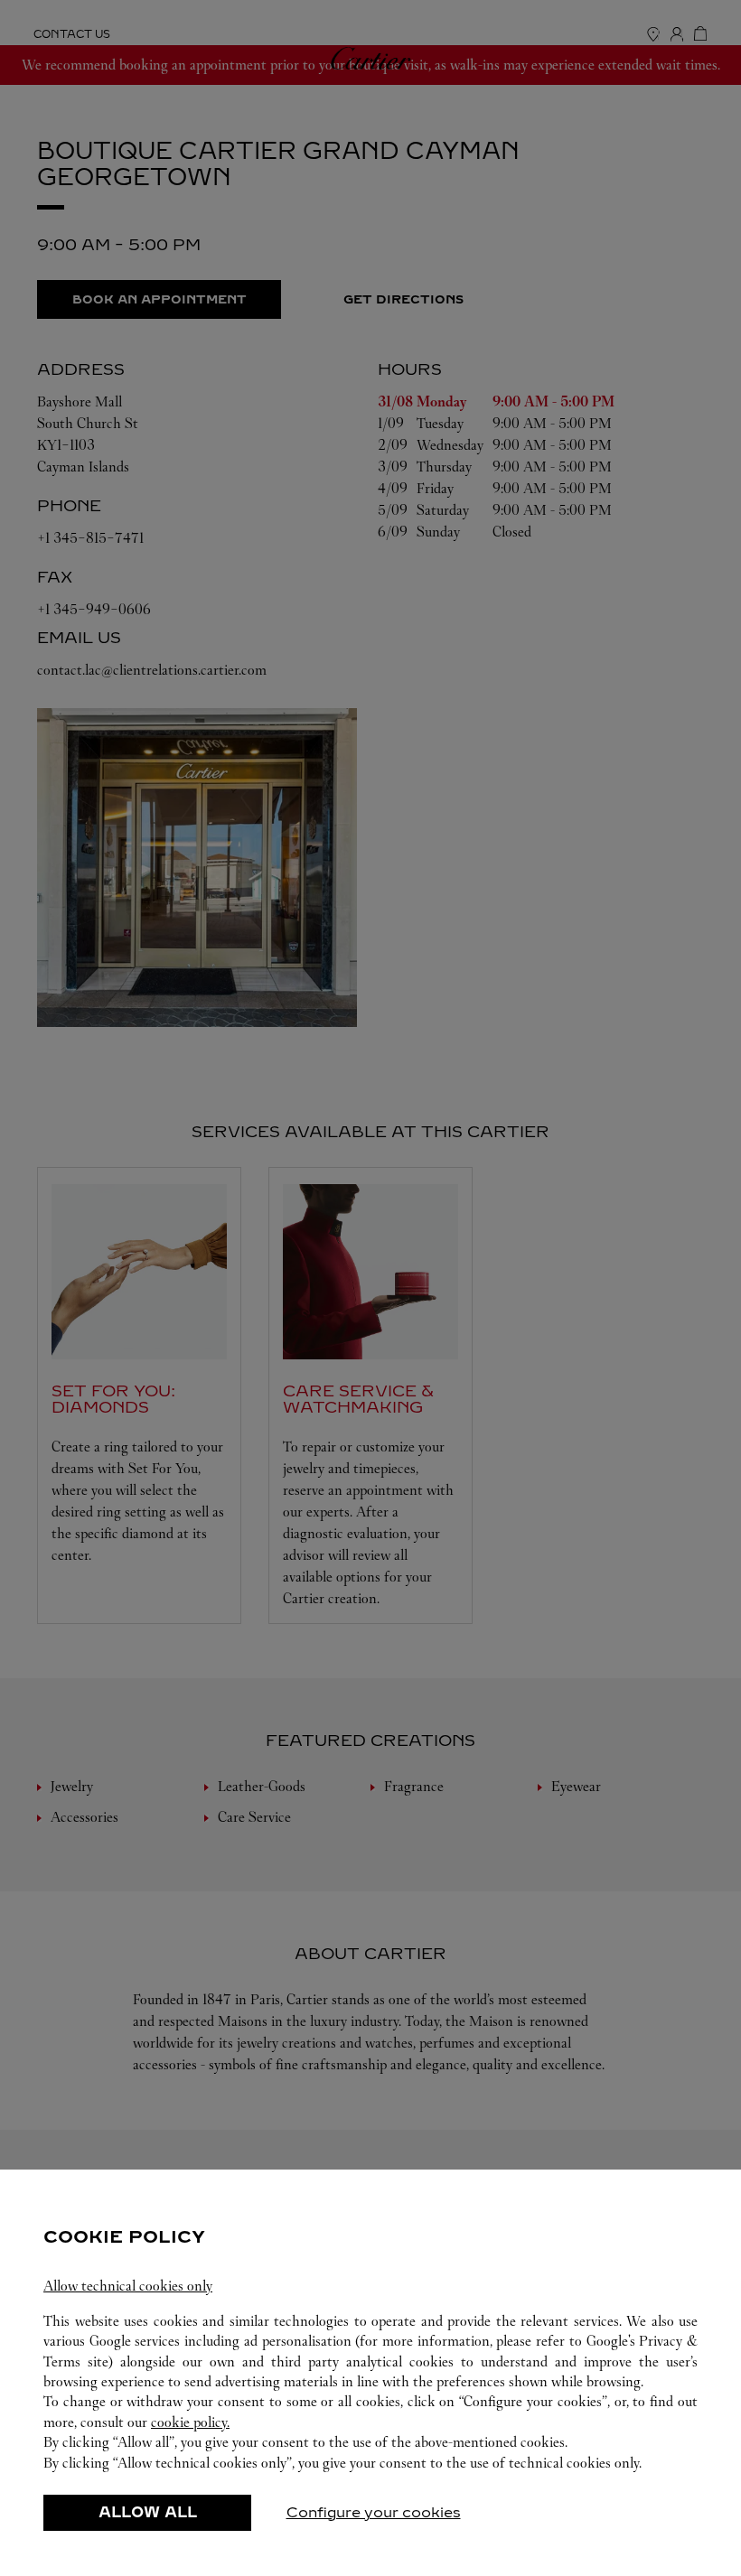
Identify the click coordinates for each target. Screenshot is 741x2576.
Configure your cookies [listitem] (374, 2512)
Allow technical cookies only (128, 2286)
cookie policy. (190, 2422)
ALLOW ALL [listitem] (148, 2512)
